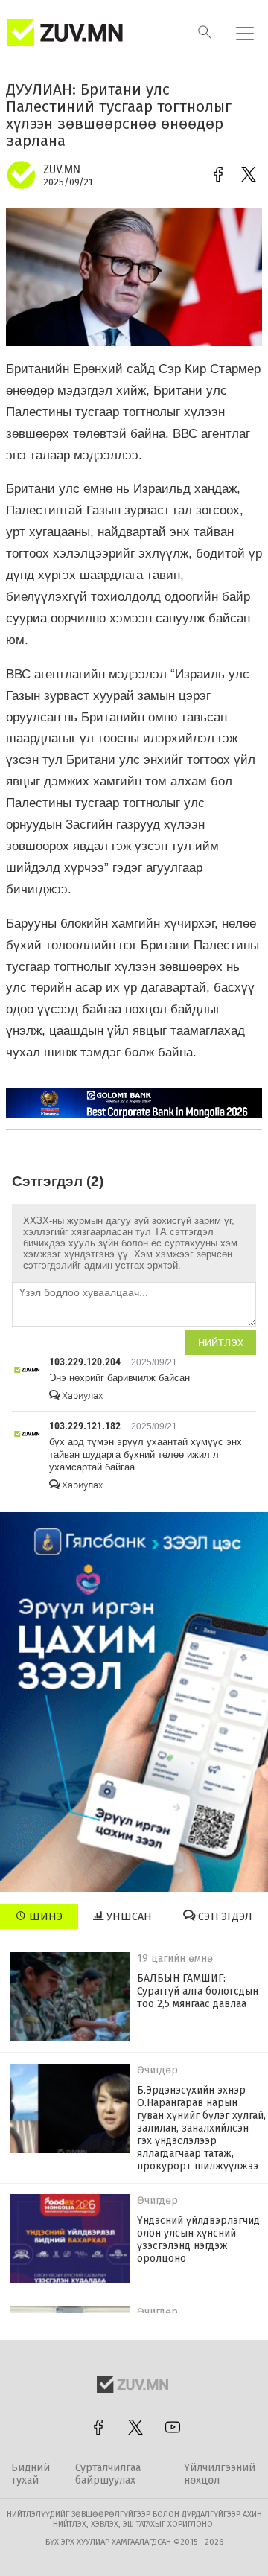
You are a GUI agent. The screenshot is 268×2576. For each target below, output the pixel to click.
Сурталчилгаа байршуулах (108, 2474)
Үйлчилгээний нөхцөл (220, 2474)
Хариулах (81, 1396)
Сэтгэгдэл (224, 1917)
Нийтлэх (221, 1343)
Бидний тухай (31, 2474)
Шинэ (44, 1917)
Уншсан (128, 1917)
